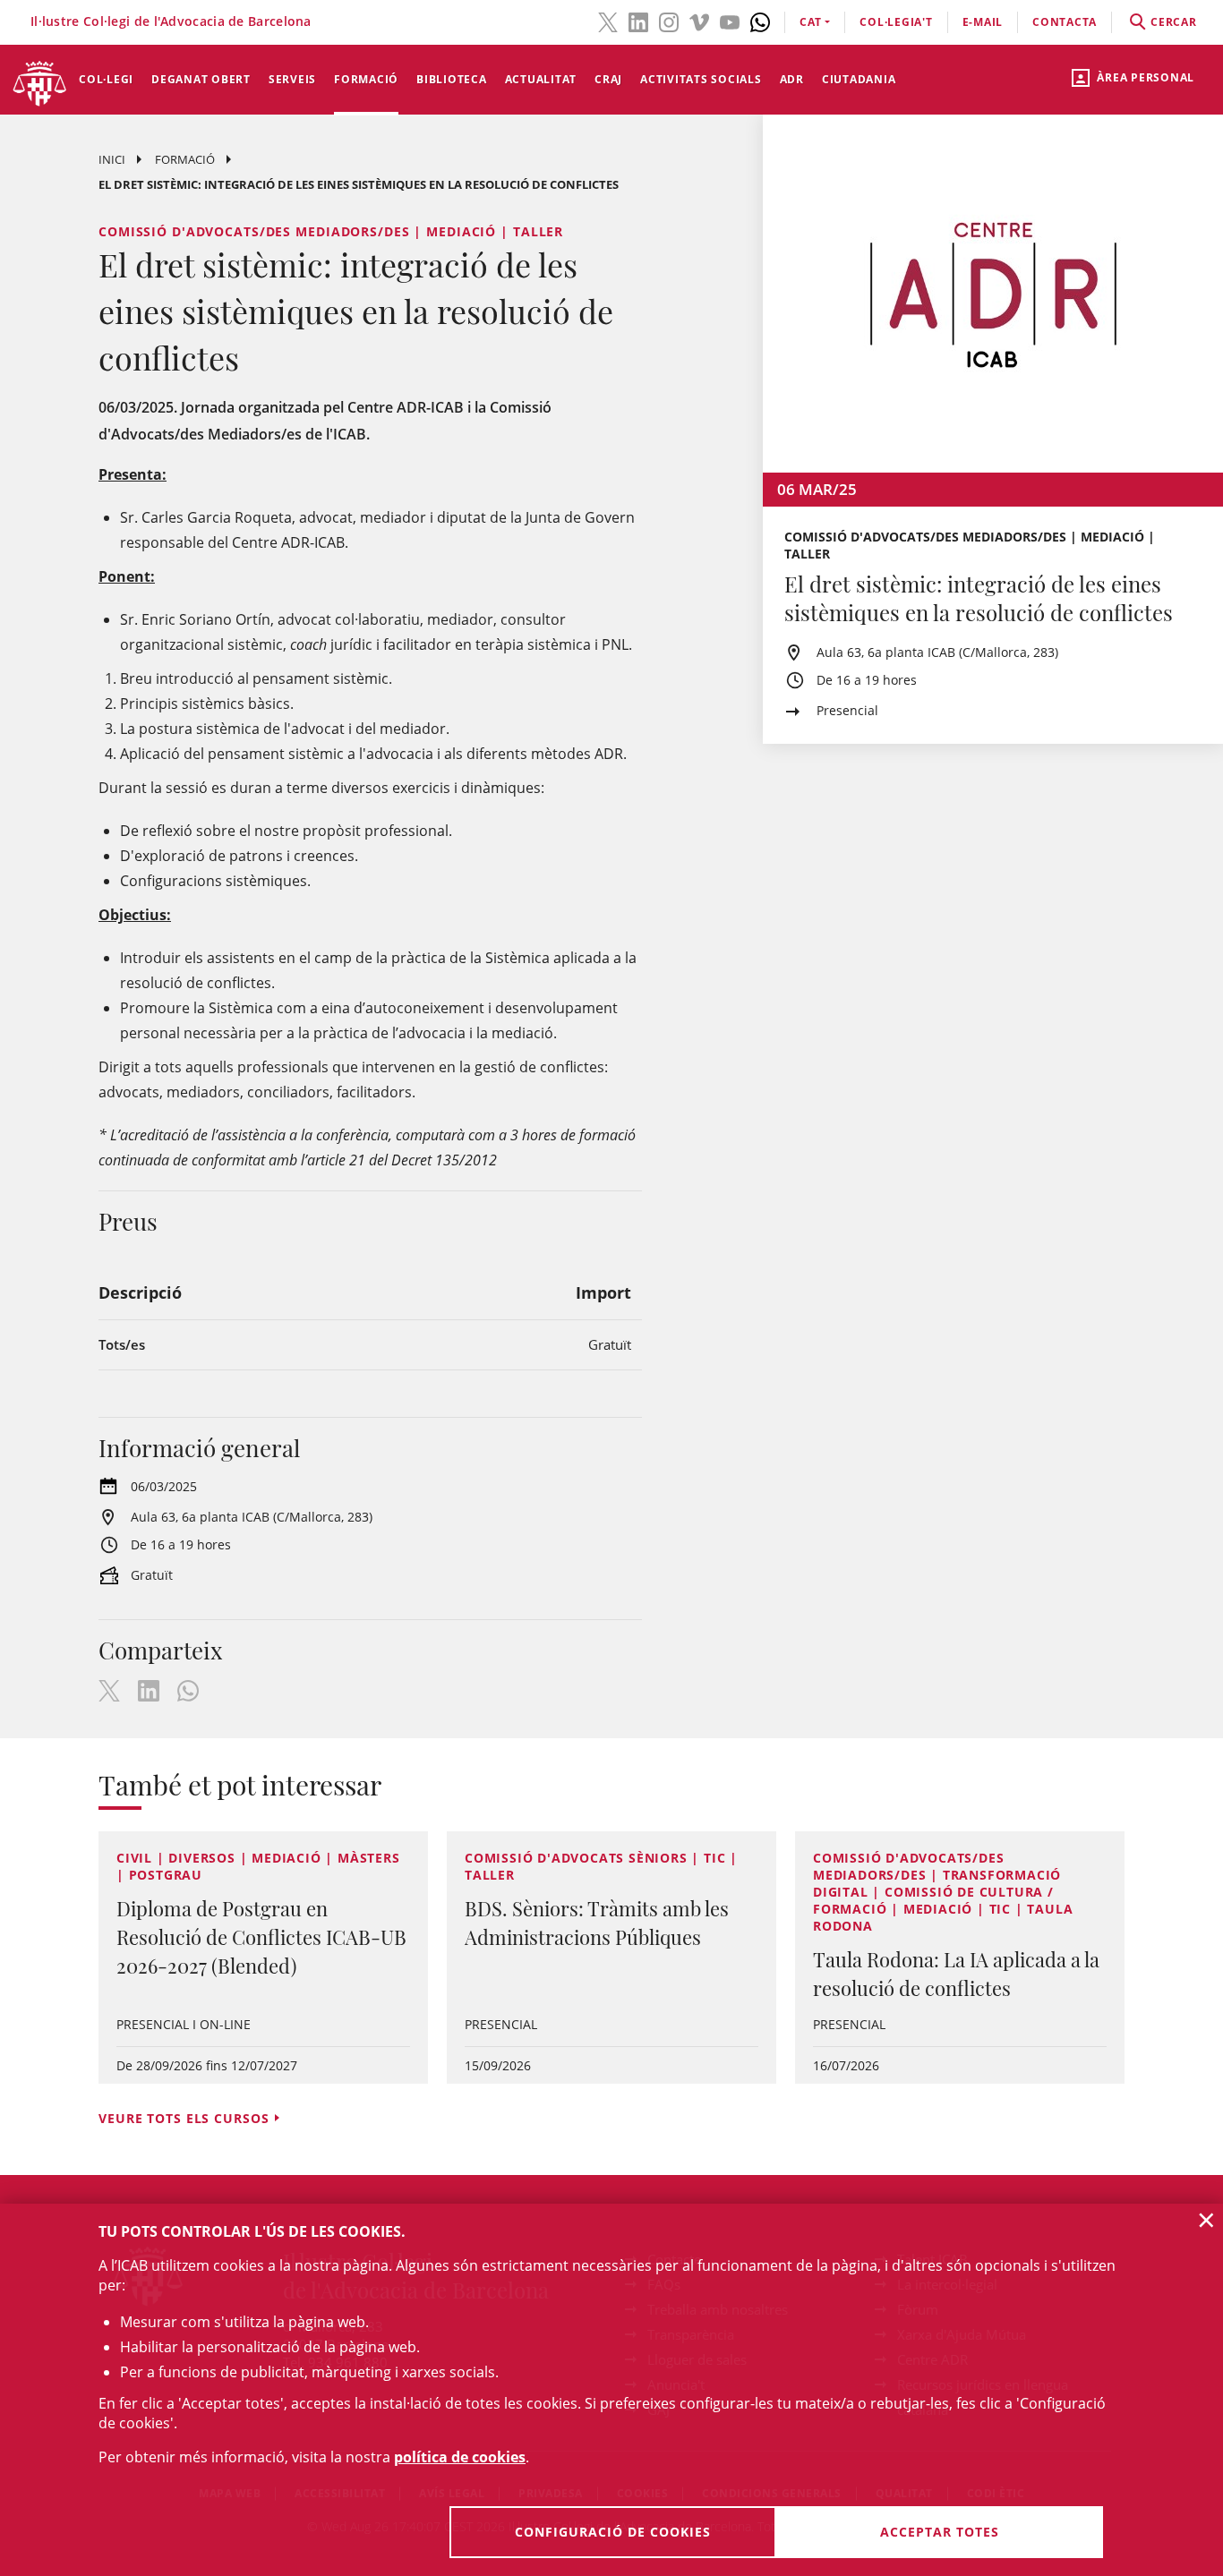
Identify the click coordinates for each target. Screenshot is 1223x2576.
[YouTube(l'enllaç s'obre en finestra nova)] (730, 21)
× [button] (1206, 2220)
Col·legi (106, 79)
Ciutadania (859, 79)
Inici (112, 159)
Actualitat (541, 79)
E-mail (983, 22)
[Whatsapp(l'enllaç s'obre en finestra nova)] (760, 21)
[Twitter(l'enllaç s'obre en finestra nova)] (608, 21)
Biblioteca (452, 79)
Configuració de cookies (613, 2532)
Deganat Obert (201, 79)
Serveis (292, 79)
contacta (1065, 22)
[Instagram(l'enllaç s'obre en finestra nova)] (669, 21)
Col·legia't (896, 22)
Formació (366, 79)
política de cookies (460, 2457)
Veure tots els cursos (184, 2118)
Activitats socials (701, 79)
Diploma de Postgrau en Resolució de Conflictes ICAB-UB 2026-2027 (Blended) (261, 1937)
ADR (792, 79)
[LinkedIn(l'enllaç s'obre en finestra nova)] (638, 21)
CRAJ (608, 79)
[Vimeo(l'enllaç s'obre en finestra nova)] (699, 21)
